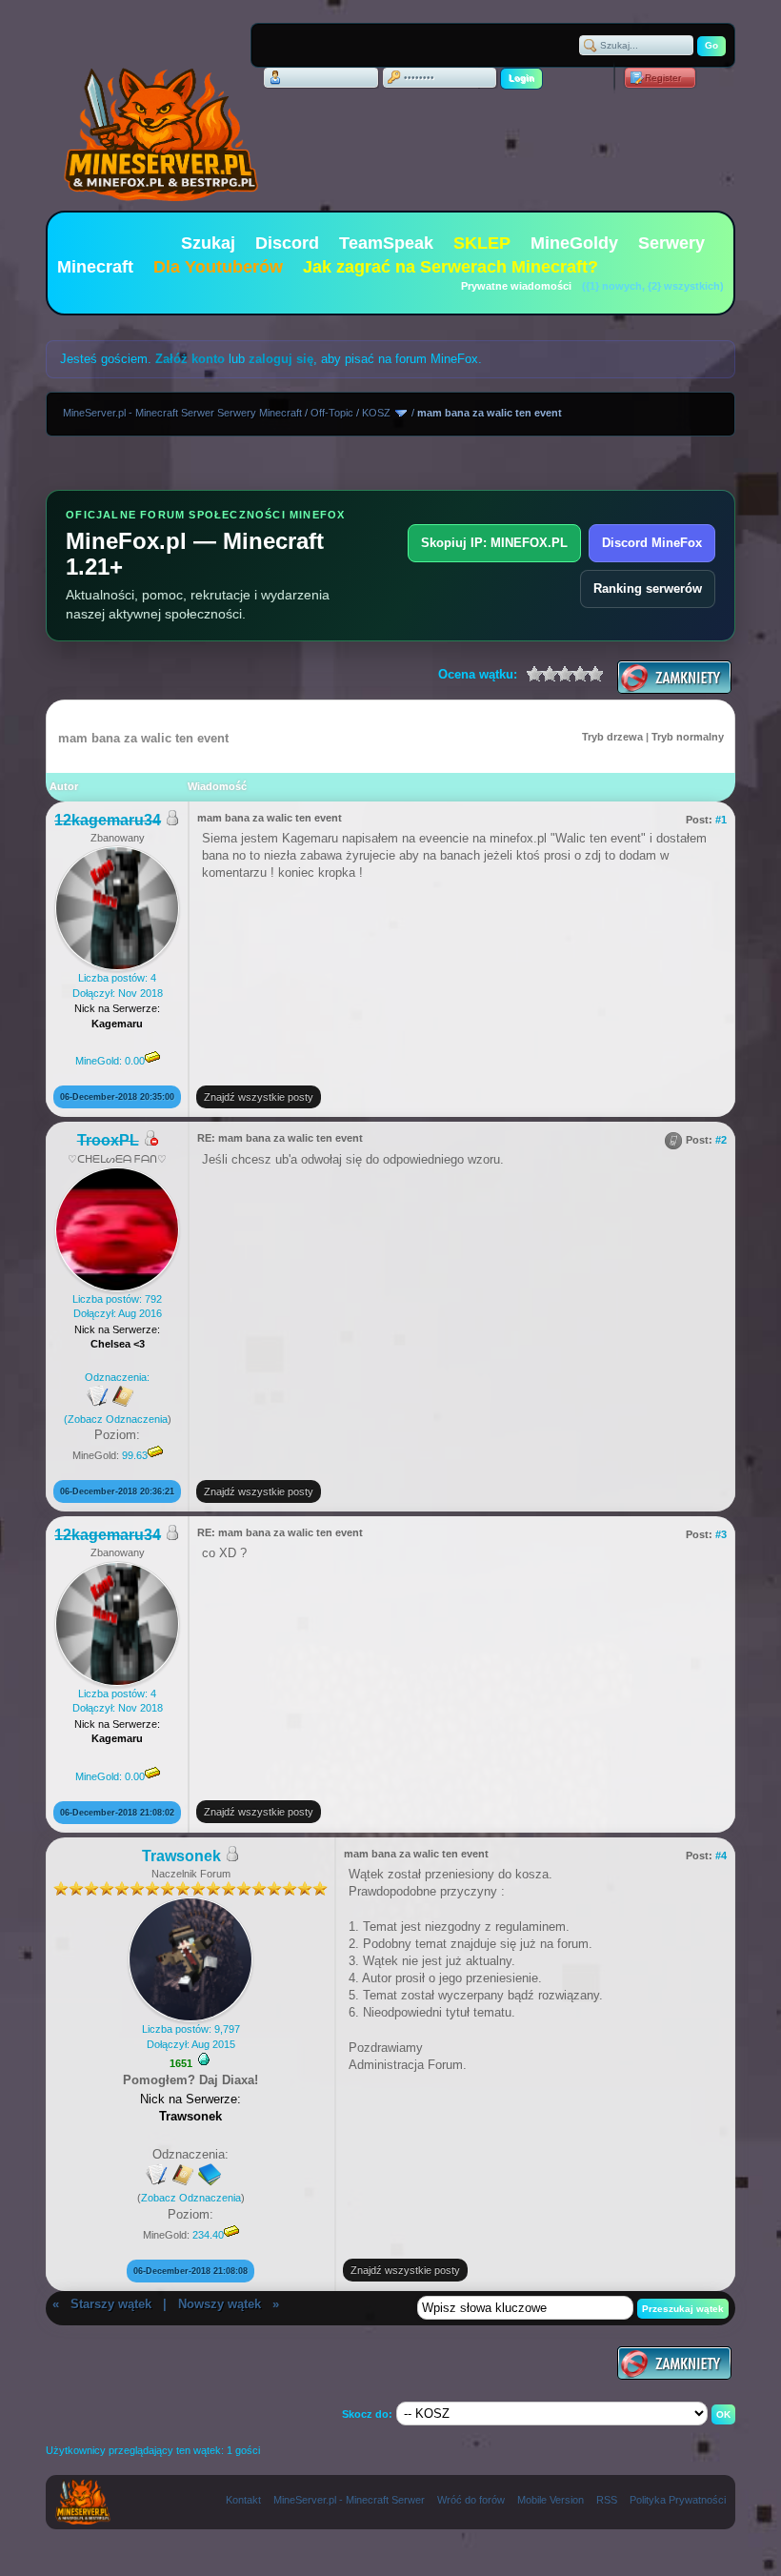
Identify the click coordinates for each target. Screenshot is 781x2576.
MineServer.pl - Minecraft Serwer (349, 2500)
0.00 (135, 1061)
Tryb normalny (688, 737)
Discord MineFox (652, 543)
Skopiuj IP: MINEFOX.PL (494, 543)
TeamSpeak (386, 243)
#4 (721, 1856)
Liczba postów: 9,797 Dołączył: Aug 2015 (191, 2036)
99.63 (135, 1455)
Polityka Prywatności (678, 2500)
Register (663, 78)
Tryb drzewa (612, 737)
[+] (204, 2059)
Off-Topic (332, 413)
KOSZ (376, 413)
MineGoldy (574, 243)
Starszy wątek (111, 2304)
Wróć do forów (471, 2500)
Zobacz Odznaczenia (118, 1419)
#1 (721, 820)
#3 (721, 1534)
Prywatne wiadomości (516, 286)
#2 (721, 1140)
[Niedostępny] (150, 1141)
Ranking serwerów (648, 588)
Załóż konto (190, 359)
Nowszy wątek (220, 2304)
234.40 (208, 2235)
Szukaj (208, 243)
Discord (287, 243)
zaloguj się (281, 359)
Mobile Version (551, 2500)
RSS (607, 2500)
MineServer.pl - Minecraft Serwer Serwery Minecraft (182, 413)
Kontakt (243, 2500)
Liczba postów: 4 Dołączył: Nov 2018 (118, 1019)
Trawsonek (181, 1856)
